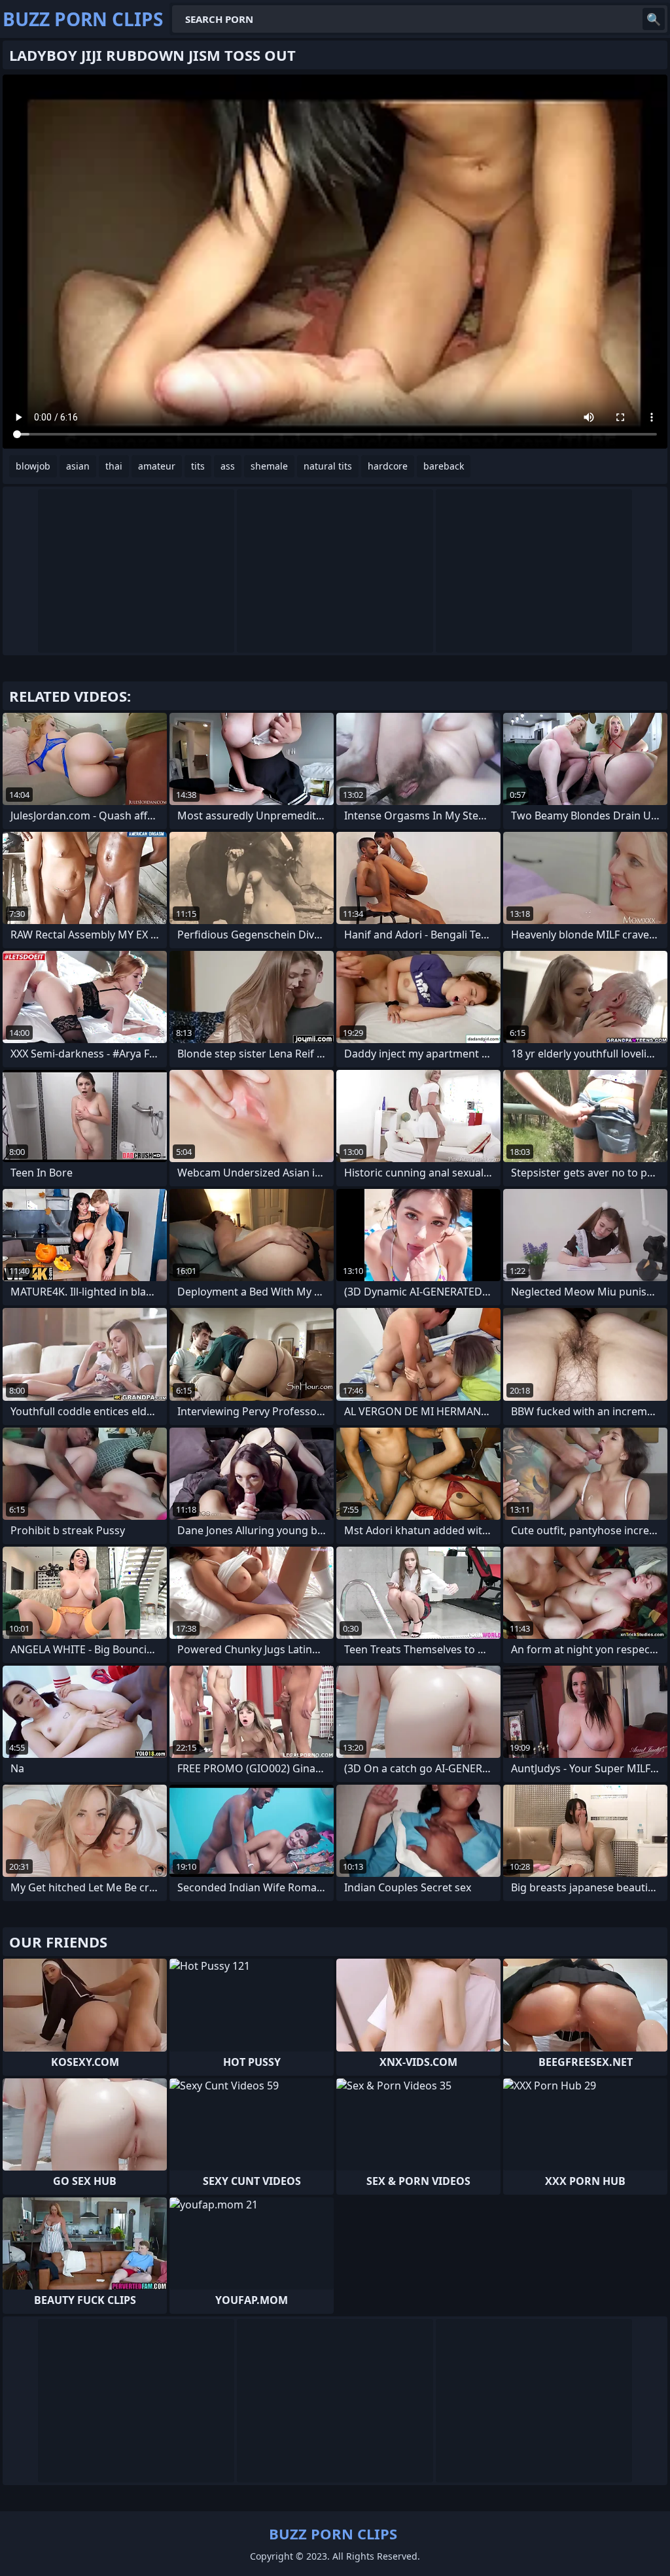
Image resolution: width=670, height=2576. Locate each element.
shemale (269, 466)
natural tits (328, 466)
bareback (444, 466)
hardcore (388, 466)
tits (198, 466)
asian (78, 466)
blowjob (33, 466)
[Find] (654, 19)
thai (114, 466)
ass (228, 466)
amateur (157, 466)
